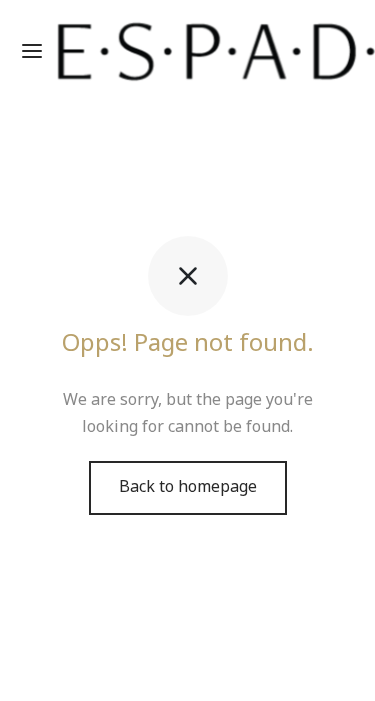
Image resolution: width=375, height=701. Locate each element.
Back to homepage (188, 487)
